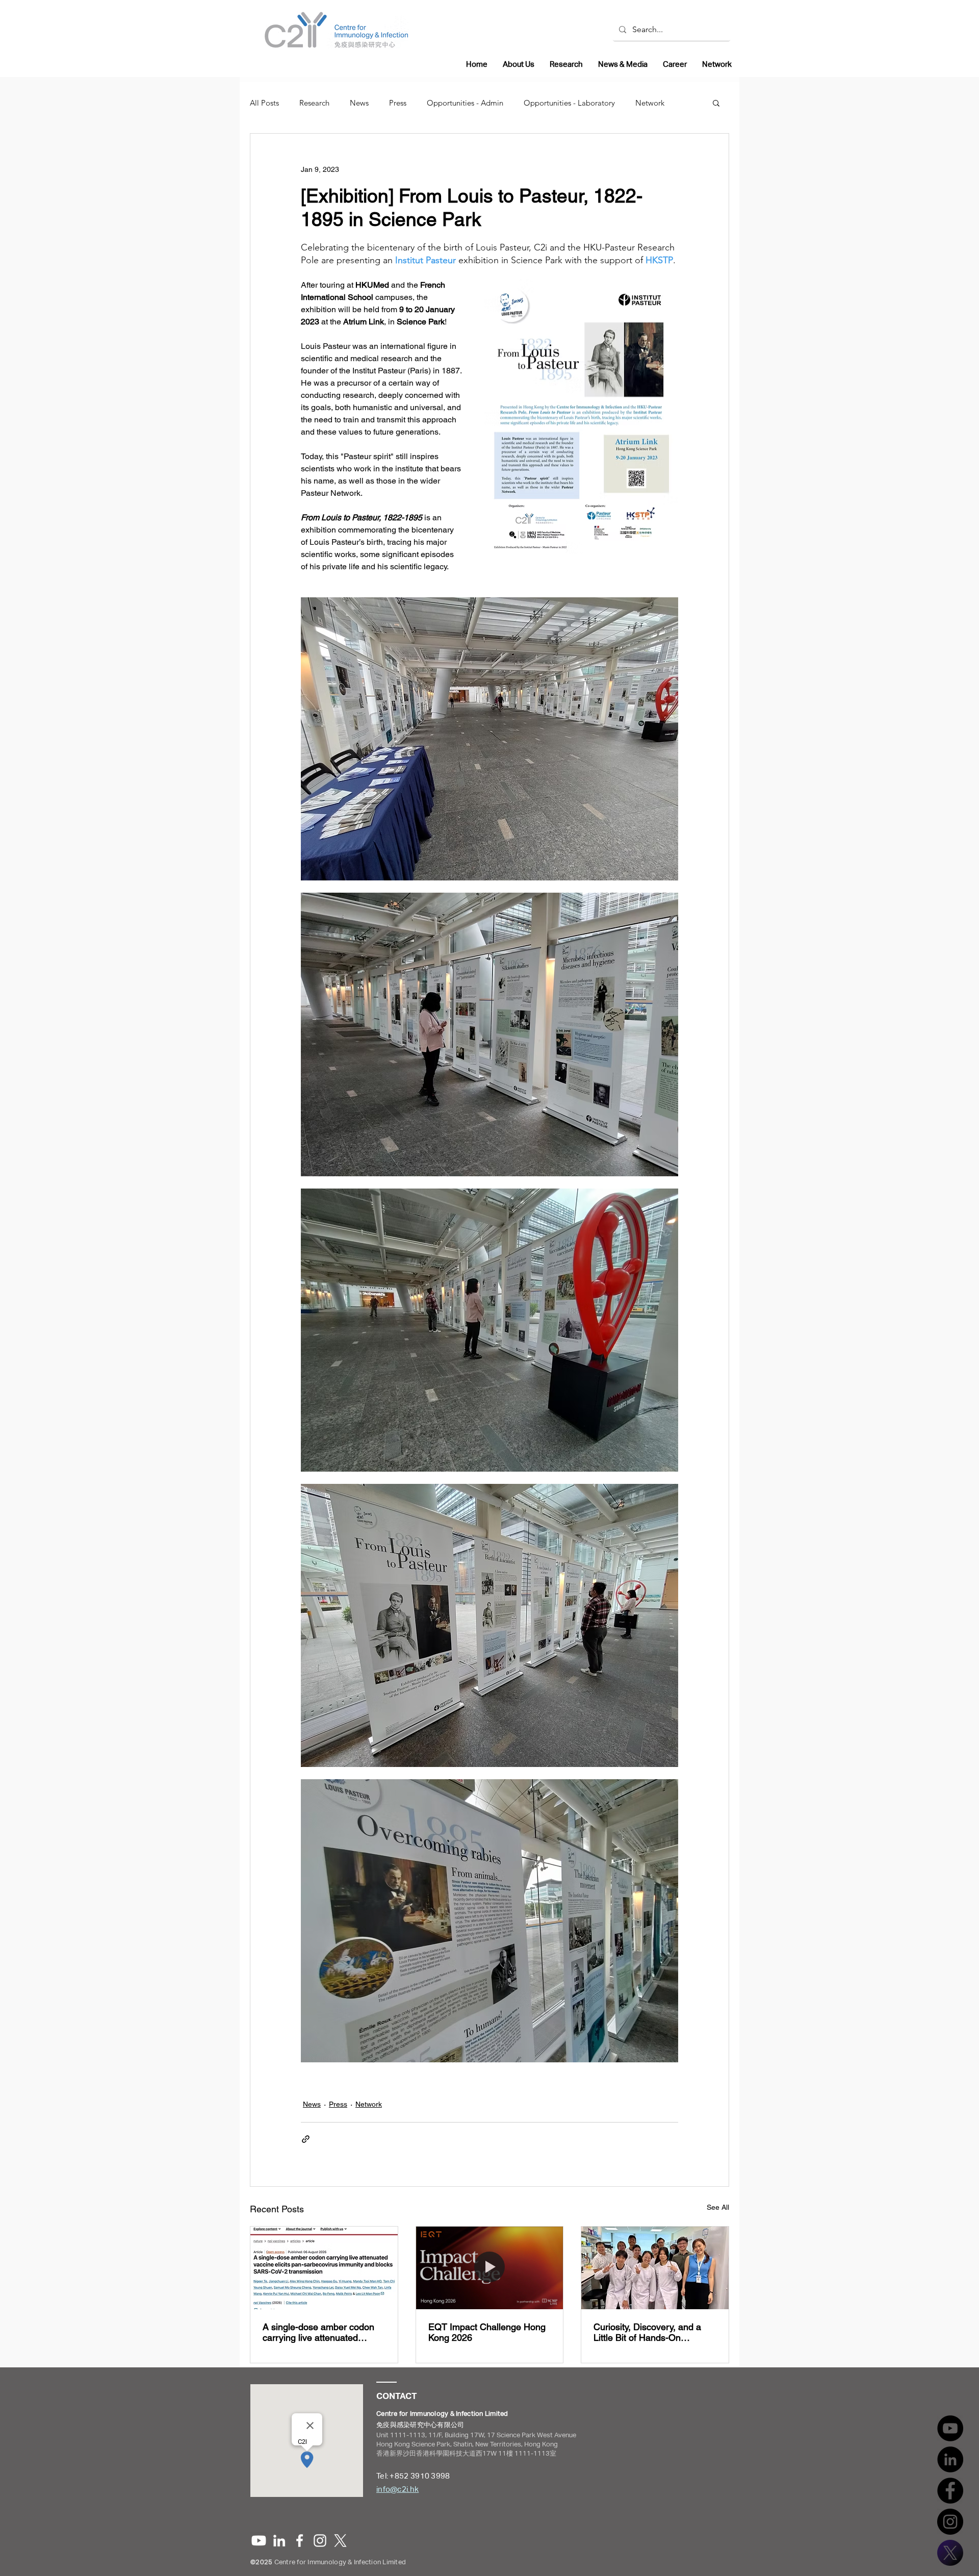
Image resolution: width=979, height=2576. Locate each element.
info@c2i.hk (397, 2489)
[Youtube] (259, 2541)
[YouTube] (950, 2428)
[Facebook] (950, 2491)
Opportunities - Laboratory (569, 103)
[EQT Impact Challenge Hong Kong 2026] (490, 2268)
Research (314, 103)
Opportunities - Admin (465, 103)
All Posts (264, 103)
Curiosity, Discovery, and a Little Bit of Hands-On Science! (647, 2332)
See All (718, 2207)
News (359, 103)
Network (650, 103)
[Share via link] (306, 2139)
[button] (716, 103)
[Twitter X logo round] (950, 2553)
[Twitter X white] (340, 2541)
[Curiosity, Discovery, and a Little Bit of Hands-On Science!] (655, 2268)
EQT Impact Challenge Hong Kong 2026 (487, 2332)
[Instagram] (950, 2522)
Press (398, 103)
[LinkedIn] (950, 2459)
